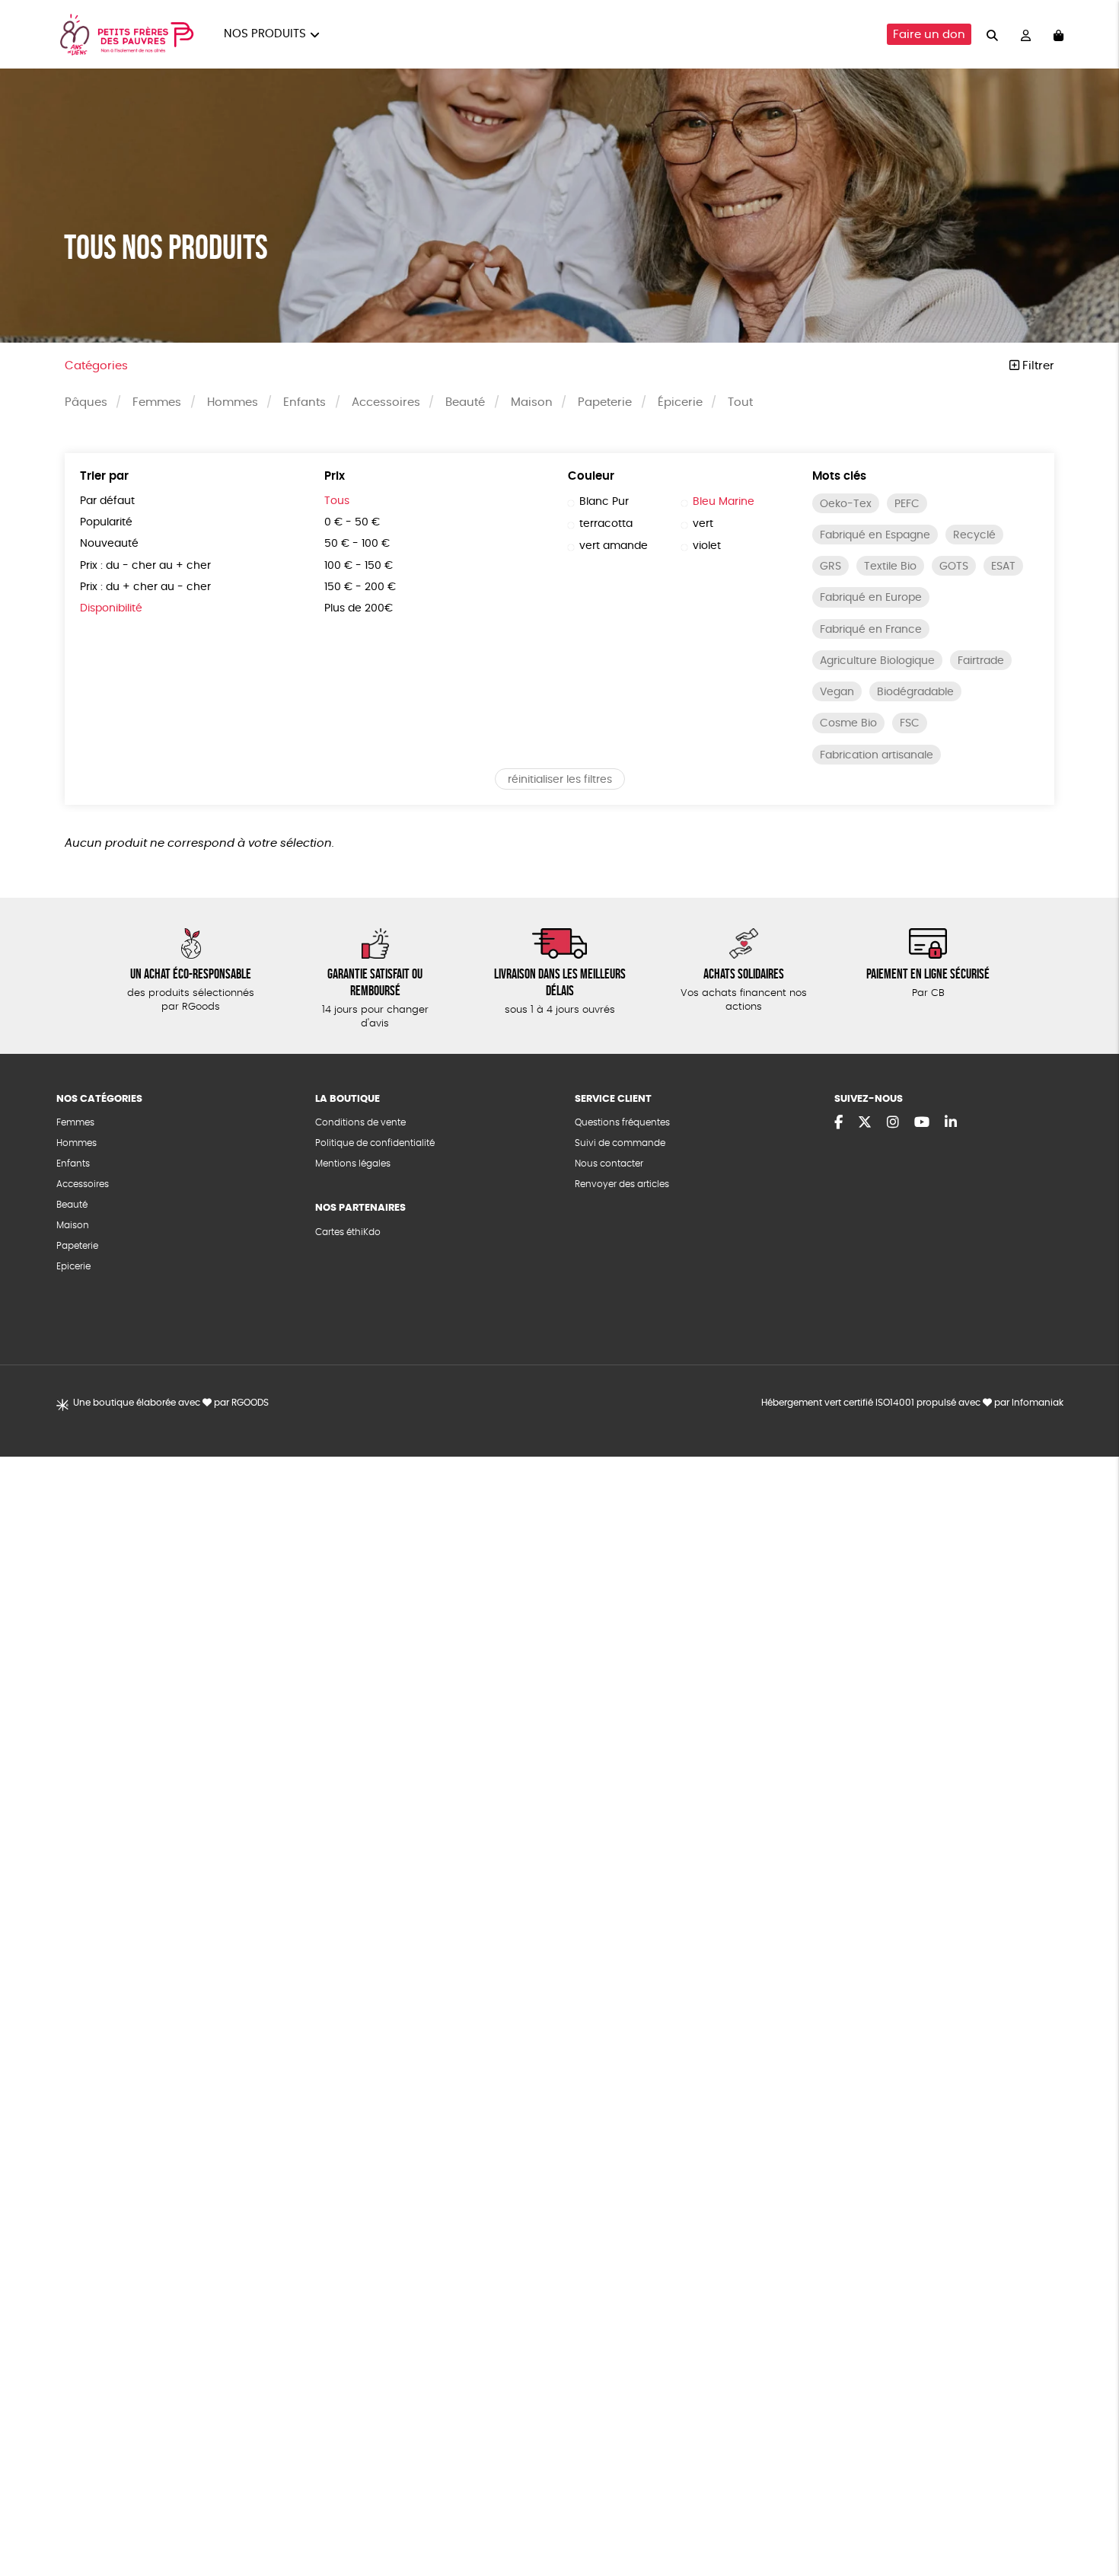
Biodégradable (915, 692)
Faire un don (929, 35)
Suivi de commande (620, 1143)
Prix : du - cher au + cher (145, 566)
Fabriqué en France (871, 630)
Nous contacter (609, 1164)
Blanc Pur (604, 502)
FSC (910, 723)
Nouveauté (109, 544)
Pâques (86, 402)
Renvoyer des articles (622, 1184)
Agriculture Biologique (877, 661)
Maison (532, 402)
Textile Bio (890, 567)
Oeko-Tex (846, 504)
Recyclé (974, 535)
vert (703, 524)
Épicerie (680, 402)
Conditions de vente (360, 1122)
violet (707, 546)
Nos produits (265, 34)
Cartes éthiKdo (348, 1232)
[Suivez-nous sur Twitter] (865, 1123)
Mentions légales (353, 1164)
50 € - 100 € (357, 544)
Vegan (837, 692)
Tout (740, 402)
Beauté (465, 402)
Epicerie (73, 1266)
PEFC (907, 504)
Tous (337, 501)
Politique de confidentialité (375, 1143)
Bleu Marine (724, 502)
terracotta (606, 524)
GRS (830, 567)
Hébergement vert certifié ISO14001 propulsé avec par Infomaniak (912, 1403)
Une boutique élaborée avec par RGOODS (171, 1403)
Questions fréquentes (622, 1122)
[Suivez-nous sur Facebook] (838, 1123)
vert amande (614, 546)
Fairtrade (981, 661)
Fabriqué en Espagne (875, 535)
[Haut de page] (1089, 2515)
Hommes (233, 402)
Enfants (304, 402)
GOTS (954, 567)
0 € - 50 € (352, 522)
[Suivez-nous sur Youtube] (922, 1123)
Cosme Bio (848, 723)
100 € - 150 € (359, 566)
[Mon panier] (1058, 35)
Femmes (157, 402)
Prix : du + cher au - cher (145, 587)
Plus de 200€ (359, 608)
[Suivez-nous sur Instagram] (893, 1123)
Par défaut (107, 501)
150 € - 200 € (360, 587)
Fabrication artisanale (877, 755)
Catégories (96, 366)
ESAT (1003, 567)
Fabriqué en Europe (871, 598)
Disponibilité (111, 608)
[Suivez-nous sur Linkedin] (951, 1123)
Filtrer (1037, 366)
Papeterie (605, 402)
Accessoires (386, 402)
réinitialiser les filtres (560, 780)
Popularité (106, 522)
